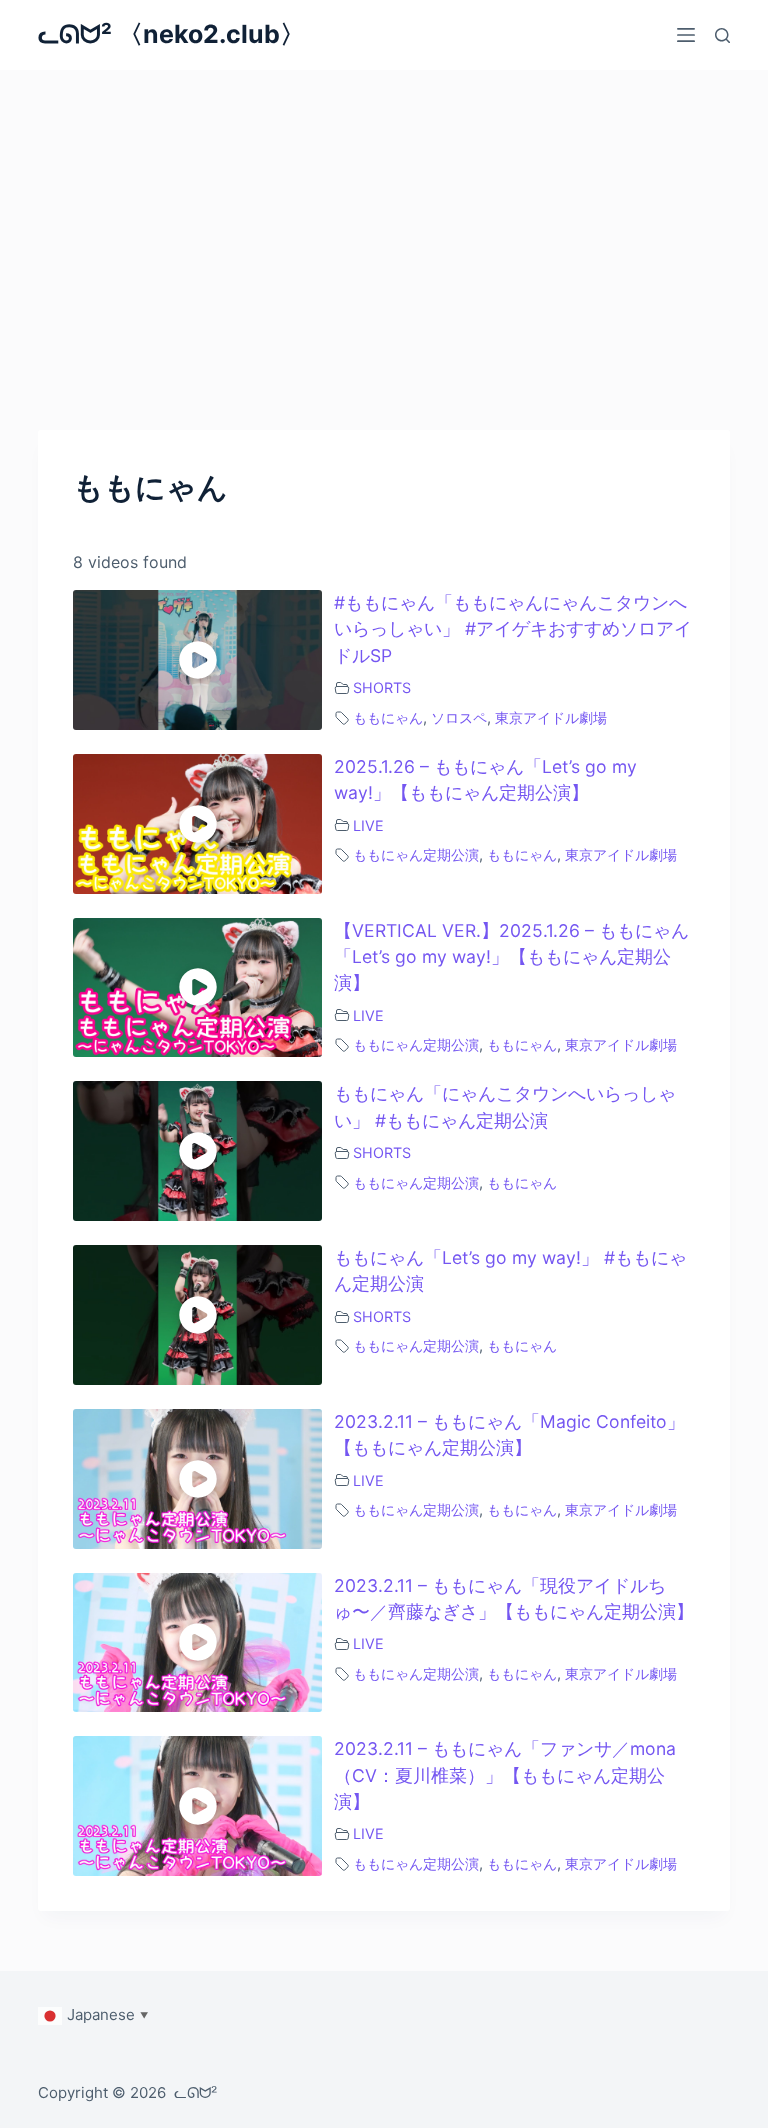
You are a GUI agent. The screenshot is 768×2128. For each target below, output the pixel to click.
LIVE (368, 825)
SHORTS (382, 687)
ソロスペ (459, 717)
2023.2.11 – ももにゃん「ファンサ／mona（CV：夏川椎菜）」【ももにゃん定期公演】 (505, 1775)
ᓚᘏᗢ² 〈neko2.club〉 (171, 34)
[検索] (722, 35)
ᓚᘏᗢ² (195, 2092)
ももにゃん (388, 717)
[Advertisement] (384, 220)
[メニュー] (686, 35)
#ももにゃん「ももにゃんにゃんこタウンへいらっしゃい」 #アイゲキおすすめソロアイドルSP (513, 629)
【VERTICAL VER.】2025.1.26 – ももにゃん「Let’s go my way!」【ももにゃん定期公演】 (511, 957)
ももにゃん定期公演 (416, 854)
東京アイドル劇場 (551, 717)
